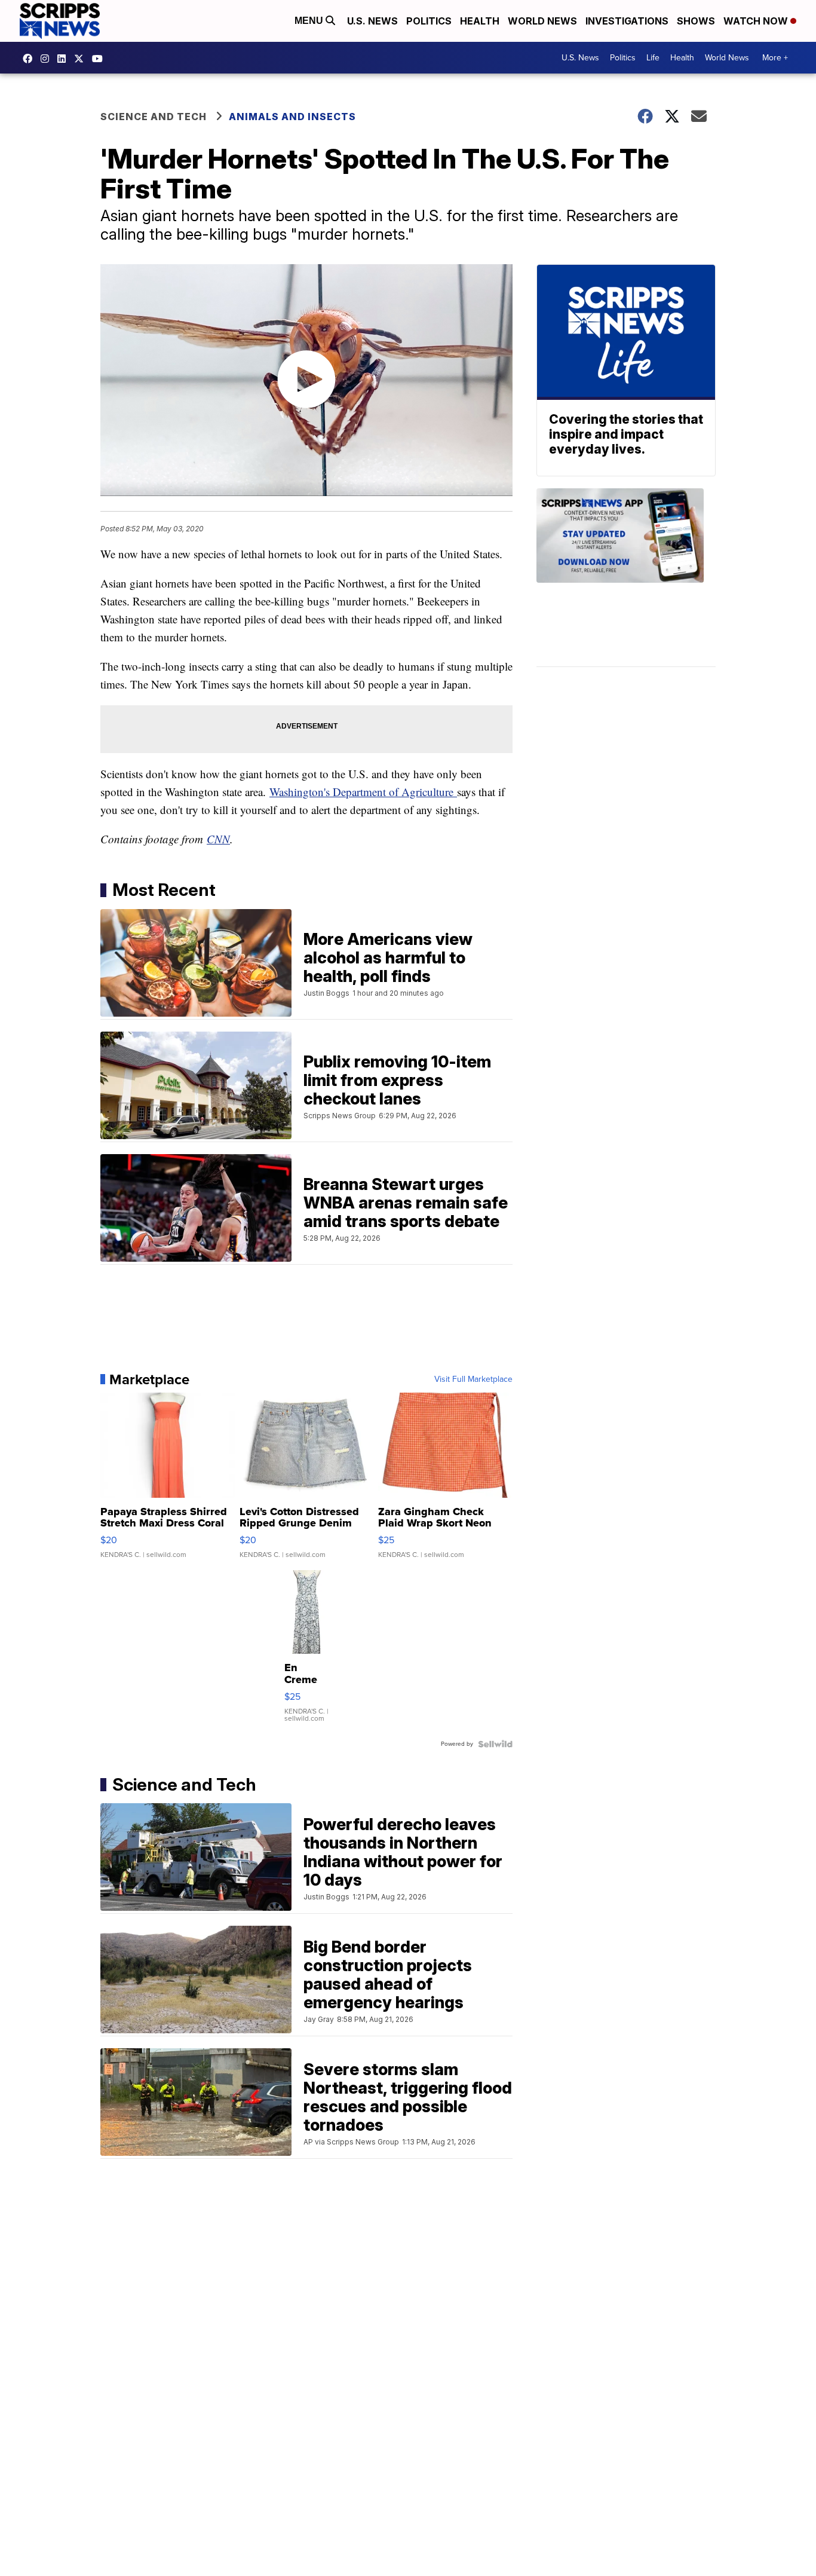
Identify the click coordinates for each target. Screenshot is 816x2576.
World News (542, 21)
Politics (429, 21)
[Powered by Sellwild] (495, 1744)
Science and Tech (154, 117)
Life (653, 58)
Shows (696, 21)
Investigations (627, 21)
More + (775, 58)
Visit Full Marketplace (473, 1379)
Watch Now (757, 21)
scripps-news (65, 59)
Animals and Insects (292, 117)
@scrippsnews (100, 59)
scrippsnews (30, 59)
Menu (310, 21)
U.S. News (372, 21)
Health (480, 21)
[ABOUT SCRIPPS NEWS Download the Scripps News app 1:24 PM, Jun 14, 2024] (626, 578)
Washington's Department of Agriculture (363, 792)
